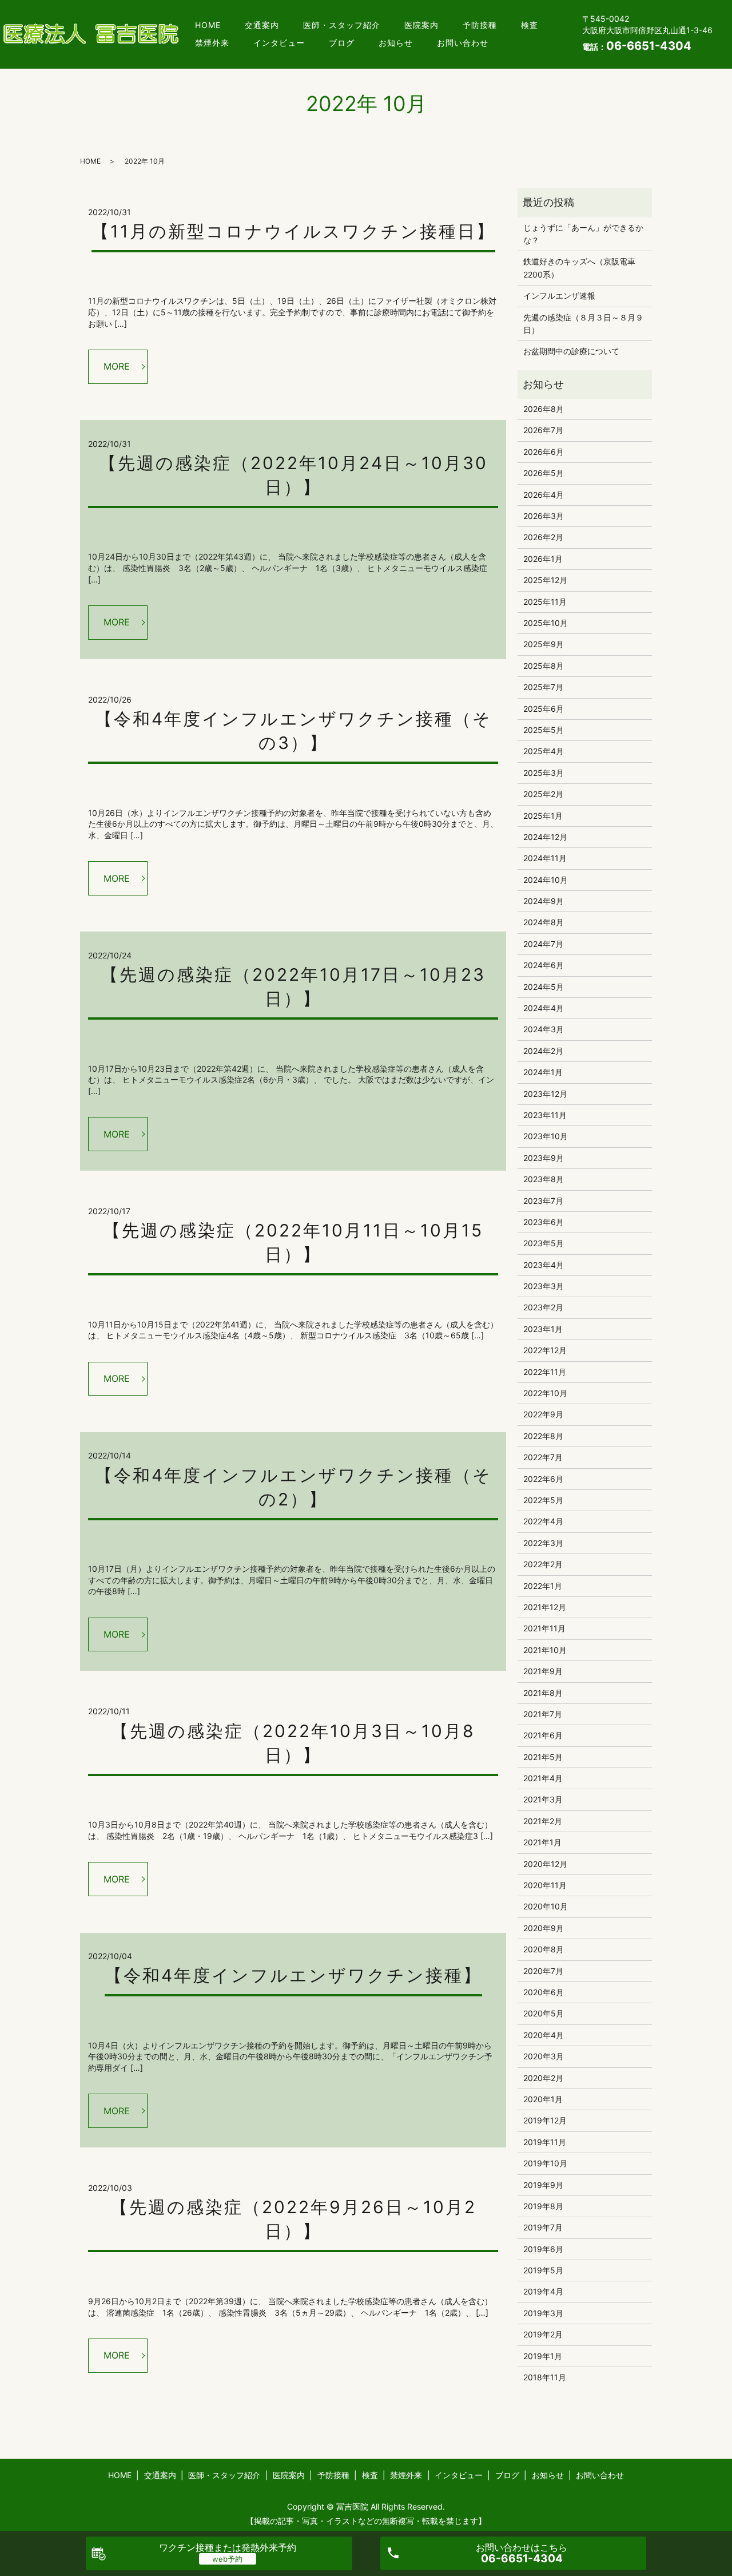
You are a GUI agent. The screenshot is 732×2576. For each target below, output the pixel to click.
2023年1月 (543, 1329)
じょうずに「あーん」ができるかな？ (583, 234)
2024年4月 (544, 1008)
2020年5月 (544, 2013)
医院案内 (421, 25)
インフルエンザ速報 (559, 296)
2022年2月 (543, 1564)
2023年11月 (545, 1115)
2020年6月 (544, 1992)
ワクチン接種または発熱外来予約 (228, 2547)
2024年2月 (543, 1051)
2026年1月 (543, 559)
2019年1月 (543, 2356)
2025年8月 (544, 666)
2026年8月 (544, 409)
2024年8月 (544, 922)
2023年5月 (544, 1243)
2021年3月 (543, 1799)
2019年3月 (543, 2313)
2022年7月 (543, 1457)
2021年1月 (542, 1842)
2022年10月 (545, 1393)
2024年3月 (544, 1029)
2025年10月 (546, 623)
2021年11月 (544, 1628)
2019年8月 (543, 2206)
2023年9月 (544, 1158)
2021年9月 (543, 1671)
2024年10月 (546, 880)
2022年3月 (543, 1543)
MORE (117, 366)
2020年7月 (543, 1971)
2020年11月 (545, 1885)
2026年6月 (544, 452)
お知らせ (396, 43)
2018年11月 (545, 2377)
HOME (208, 25)
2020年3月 (544, 2056)
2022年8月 (543, 1436)
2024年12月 (545, 837)
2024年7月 (543, 944)
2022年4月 (543, 1521)
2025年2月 (543, 794)
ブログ (342, 43)
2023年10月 (546, 1136)
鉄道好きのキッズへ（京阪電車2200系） (579, 267)
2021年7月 (543, 1714)
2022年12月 (545, 1350)
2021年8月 (543, 1693)
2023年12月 (545, 1094)
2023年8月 (544, 1179)
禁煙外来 (212, 43)
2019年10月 (545, 2163)
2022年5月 (543, 1500)
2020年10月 (546, 1906)
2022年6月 (543, 1479)
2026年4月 (544, 495)
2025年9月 (544, 644)
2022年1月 (543, 1586)
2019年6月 (543, 2249)
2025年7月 (543, 687)
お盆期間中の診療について (571, 351)
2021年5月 (543, 1757)
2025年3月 (544, 773)
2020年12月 (545, 1864)
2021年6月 (543, 1735)
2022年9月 (543, 1414)
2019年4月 (543, 2291)
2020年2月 (543, 2078)
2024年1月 (543, 1072)
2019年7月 (543, 2227)
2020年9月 (544, 1928)
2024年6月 (544, 965)
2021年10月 (545, 1650)
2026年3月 (544, 516)
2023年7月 (543, 1201)
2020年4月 (544, 2035)
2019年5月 (543, 2270)
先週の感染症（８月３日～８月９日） (583, 324)
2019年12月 (545, 2120)
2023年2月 (543, 1307)
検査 (530, 25)
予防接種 (480, 25)
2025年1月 (543, 816)
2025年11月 (545, 602)
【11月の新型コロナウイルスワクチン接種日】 (293, 231)
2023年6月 (544, 1222)
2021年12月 (545, 1607)
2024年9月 (544, 901)
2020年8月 (544, 1949)
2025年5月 (544, 730)
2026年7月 (543, 430)
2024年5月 (544, 987)
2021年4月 (543, 1778)
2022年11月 (545, 1372)
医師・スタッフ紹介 (342, 25)
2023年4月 (544, 1265)
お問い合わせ (463, 43)
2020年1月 (543, 2099)
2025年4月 (544, 751)
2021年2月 (543, 1821)
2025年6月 (544, 709)
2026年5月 (544, 473)
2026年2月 (543, 537)
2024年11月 (545, 858)
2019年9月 (543, 2185)
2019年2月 (543, 2334)
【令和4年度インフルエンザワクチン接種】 (293, 1975)
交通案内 (262, 25)
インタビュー (279, 43)
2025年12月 (545, 580)
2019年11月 (545, 2142)
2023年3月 (544, 1286)
